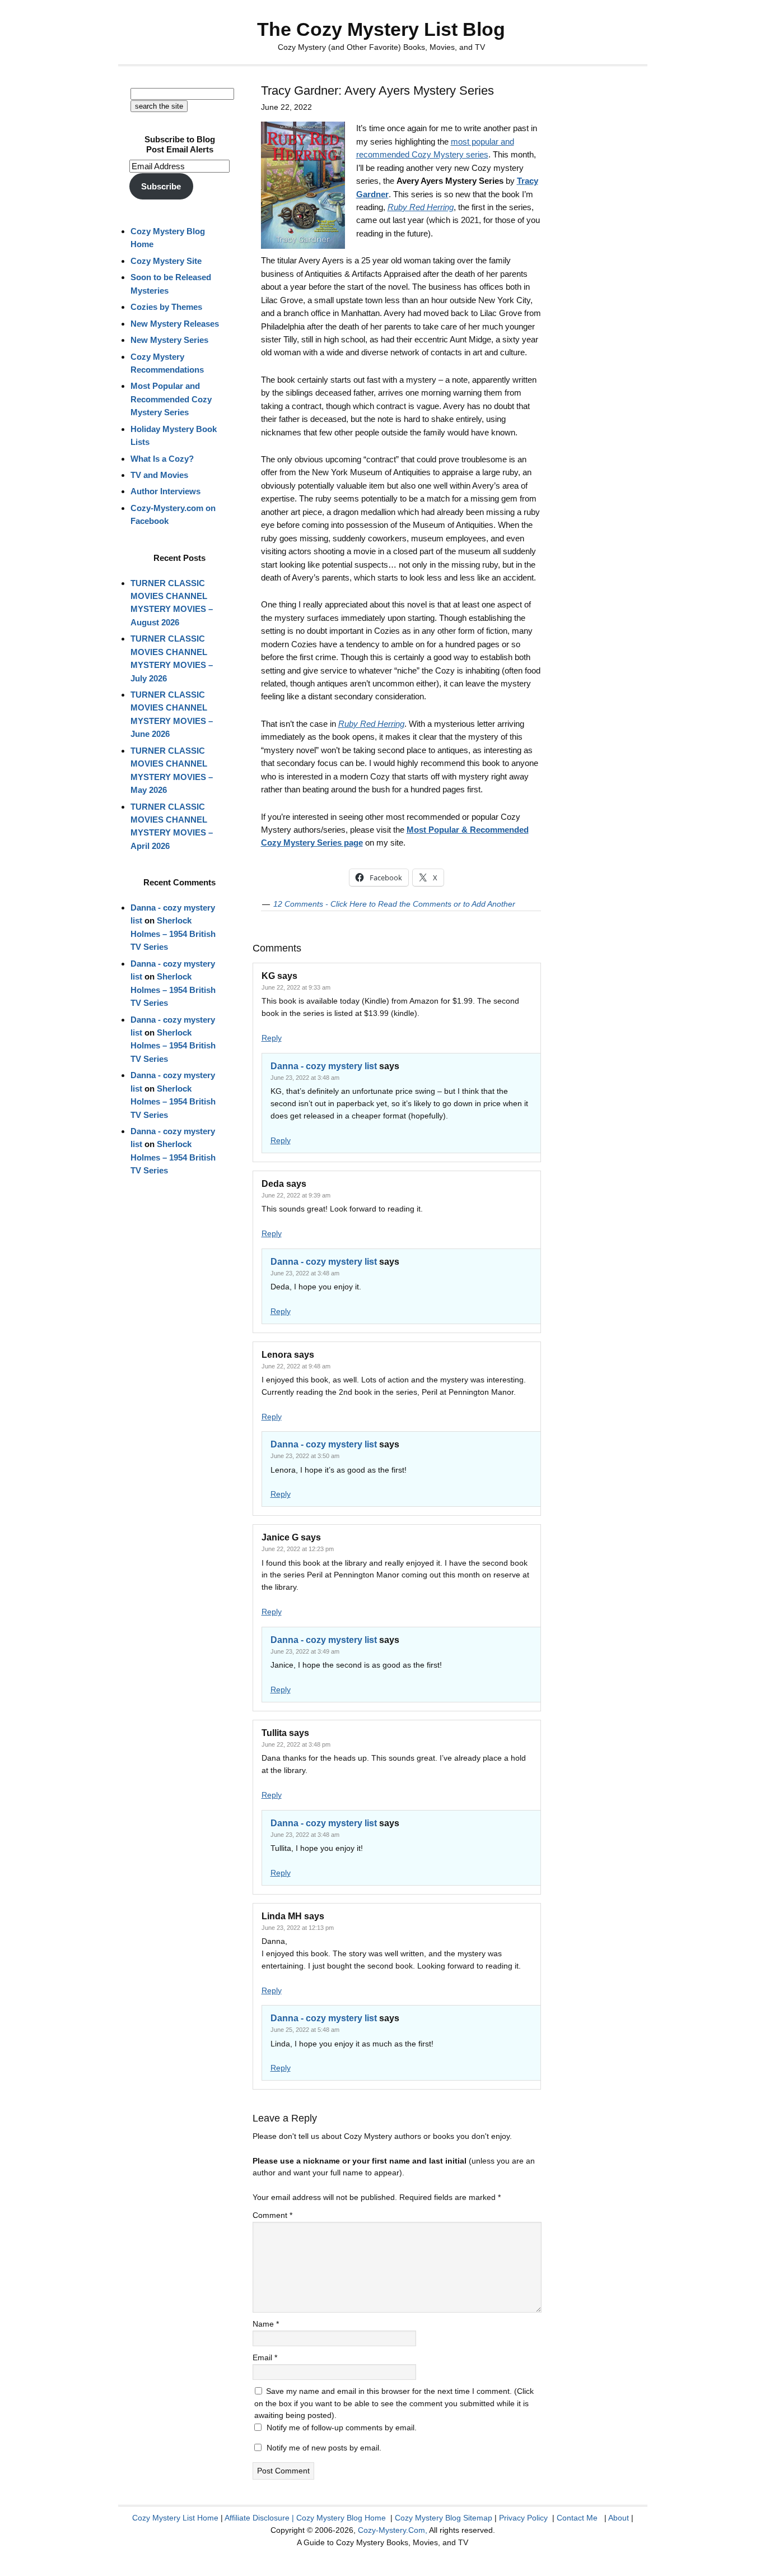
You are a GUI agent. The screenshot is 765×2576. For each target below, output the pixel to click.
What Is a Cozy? (162, 459)
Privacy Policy (523, 2518)
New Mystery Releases (175, 324)
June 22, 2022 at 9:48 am (296, 1366)
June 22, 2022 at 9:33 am (296, 987)
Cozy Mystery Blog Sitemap (444, 2518)
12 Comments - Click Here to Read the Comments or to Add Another (394, 904)
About (619, 2518)
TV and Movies (159, 475)
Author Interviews (165, 491)
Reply (272, 1038)
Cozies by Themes (166, 307)
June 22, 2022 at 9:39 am (296, 1195)
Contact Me (577, 2518)
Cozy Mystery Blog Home (341, 2518)
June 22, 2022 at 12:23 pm (298, 1549)
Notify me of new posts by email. (324, 2448)
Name (266, 2324)
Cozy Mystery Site (166, 261)
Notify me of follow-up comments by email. (342, 2428)
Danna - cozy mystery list (324, 1066)
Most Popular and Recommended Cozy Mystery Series (171, 399)
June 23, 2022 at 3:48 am (305, 1078)
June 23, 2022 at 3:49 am (305, 1651)
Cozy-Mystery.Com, (393, 2530)
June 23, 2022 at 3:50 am (305, 1456)
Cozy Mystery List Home (175, 2518)
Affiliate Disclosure (257, 2518)
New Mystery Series (169, 340)
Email (265, 2357)
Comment (272, 2215)
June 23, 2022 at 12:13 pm (298, 1928)
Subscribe (161, 186)
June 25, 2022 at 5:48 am (305, 2030)
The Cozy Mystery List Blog (381, 29)
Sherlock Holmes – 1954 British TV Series (173, 934)
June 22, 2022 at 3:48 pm (296, 1744)
